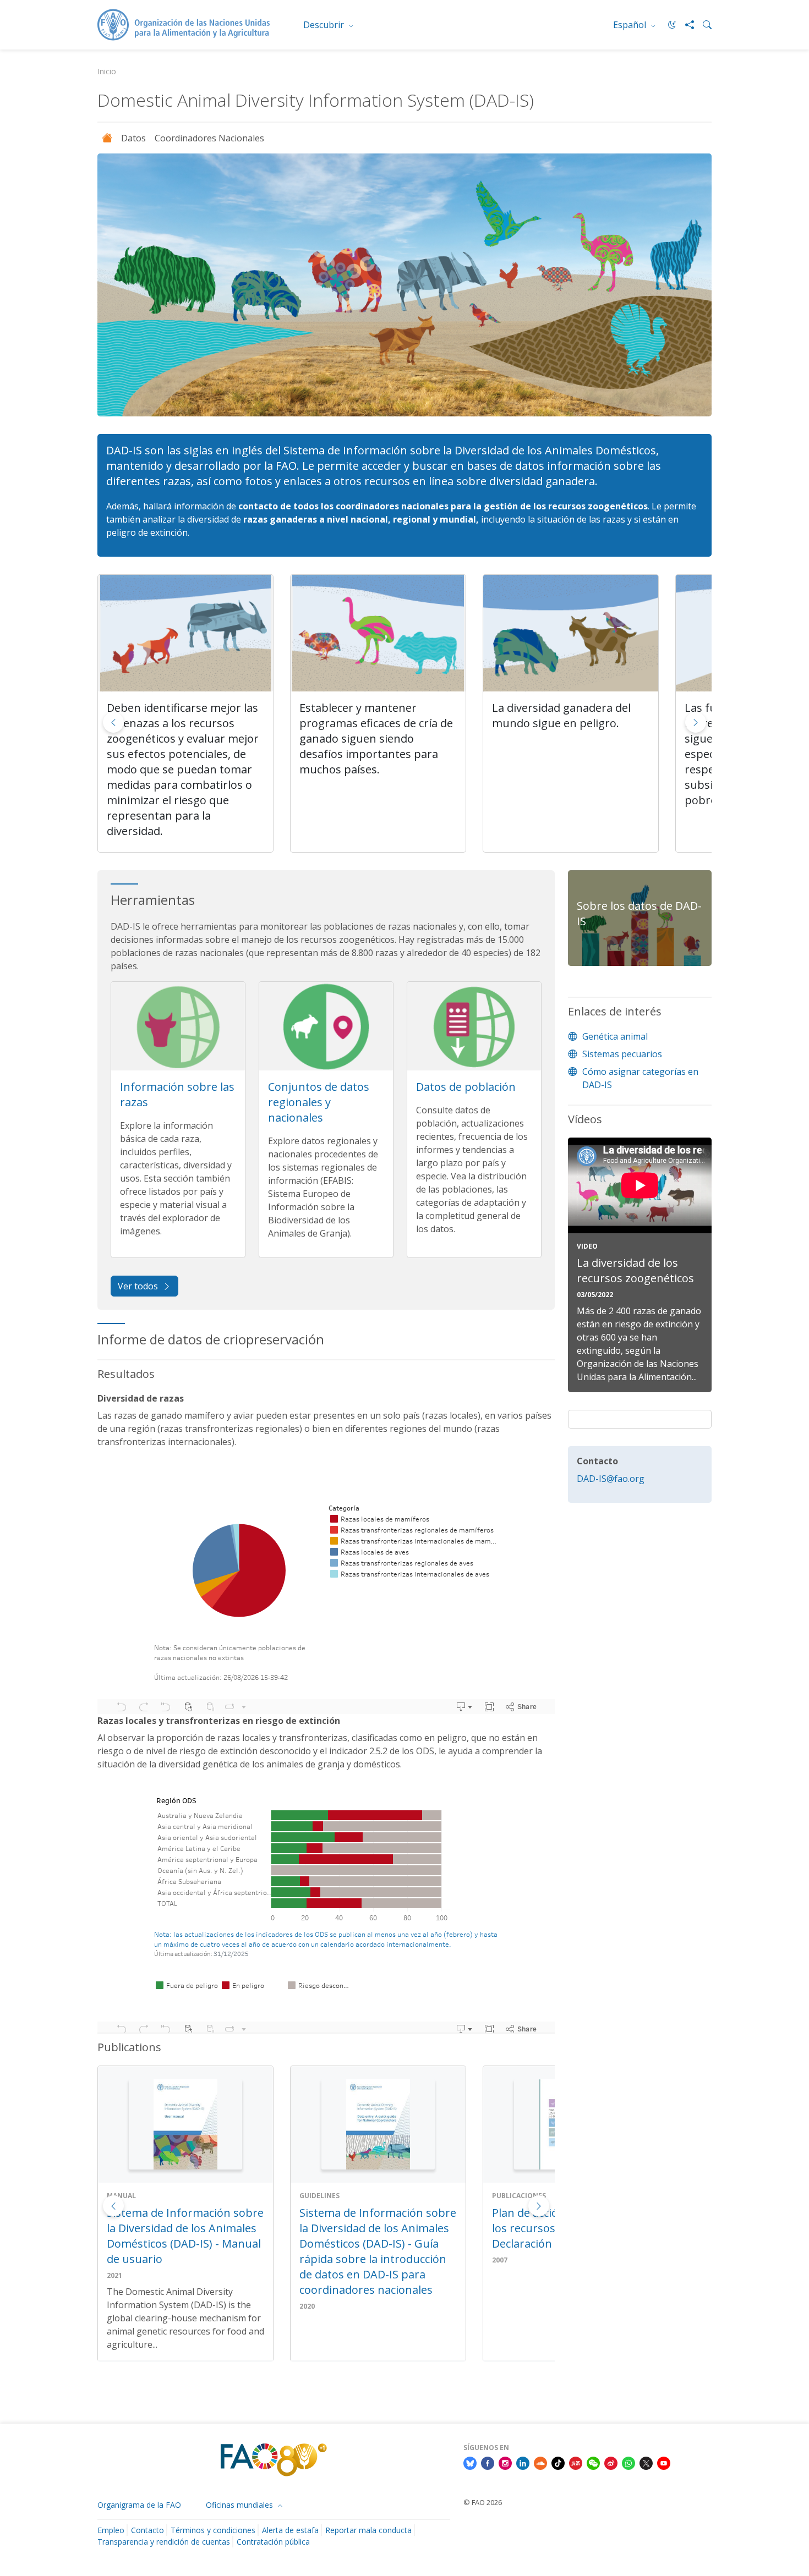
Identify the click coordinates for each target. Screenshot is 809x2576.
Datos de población (466, 1087)
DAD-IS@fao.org (611, 1479)
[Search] (703, 25)
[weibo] (611, 2463)
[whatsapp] (628, 2463)
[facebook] (488, 2463)
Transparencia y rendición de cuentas (164, 2542)
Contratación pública (273, 2542)
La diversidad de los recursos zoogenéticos (635, 1270)
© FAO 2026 (483, 2502)
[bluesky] (470, 2463)
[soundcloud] (540, 2463)
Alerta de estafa (290, 2530)
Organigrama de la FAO (139, 2505)
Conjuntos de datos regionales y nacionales (319, 1102)
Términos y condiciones (213, 2530)
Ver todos (138, 1286)
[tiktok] (558, 2463)
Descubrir (325, 25)
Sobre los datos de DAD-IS (639, 913)
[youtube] (664, 2463)
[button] (696, 722)
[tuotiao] (576, 2463)
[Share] (685, 25)
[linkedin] (523, 2463)
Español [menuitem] (631, 25)
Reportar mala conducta (368, 2530)
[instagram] (505, 2463)
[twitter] (646, 2463)
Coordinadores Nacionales (209, 138)
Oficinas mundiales (240, 2505)
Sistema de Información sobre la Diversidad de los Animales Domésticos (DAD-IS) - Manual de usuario (185, 2236)
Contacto (147, 2530)
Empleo (111, 2530)
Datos (133, 138)
